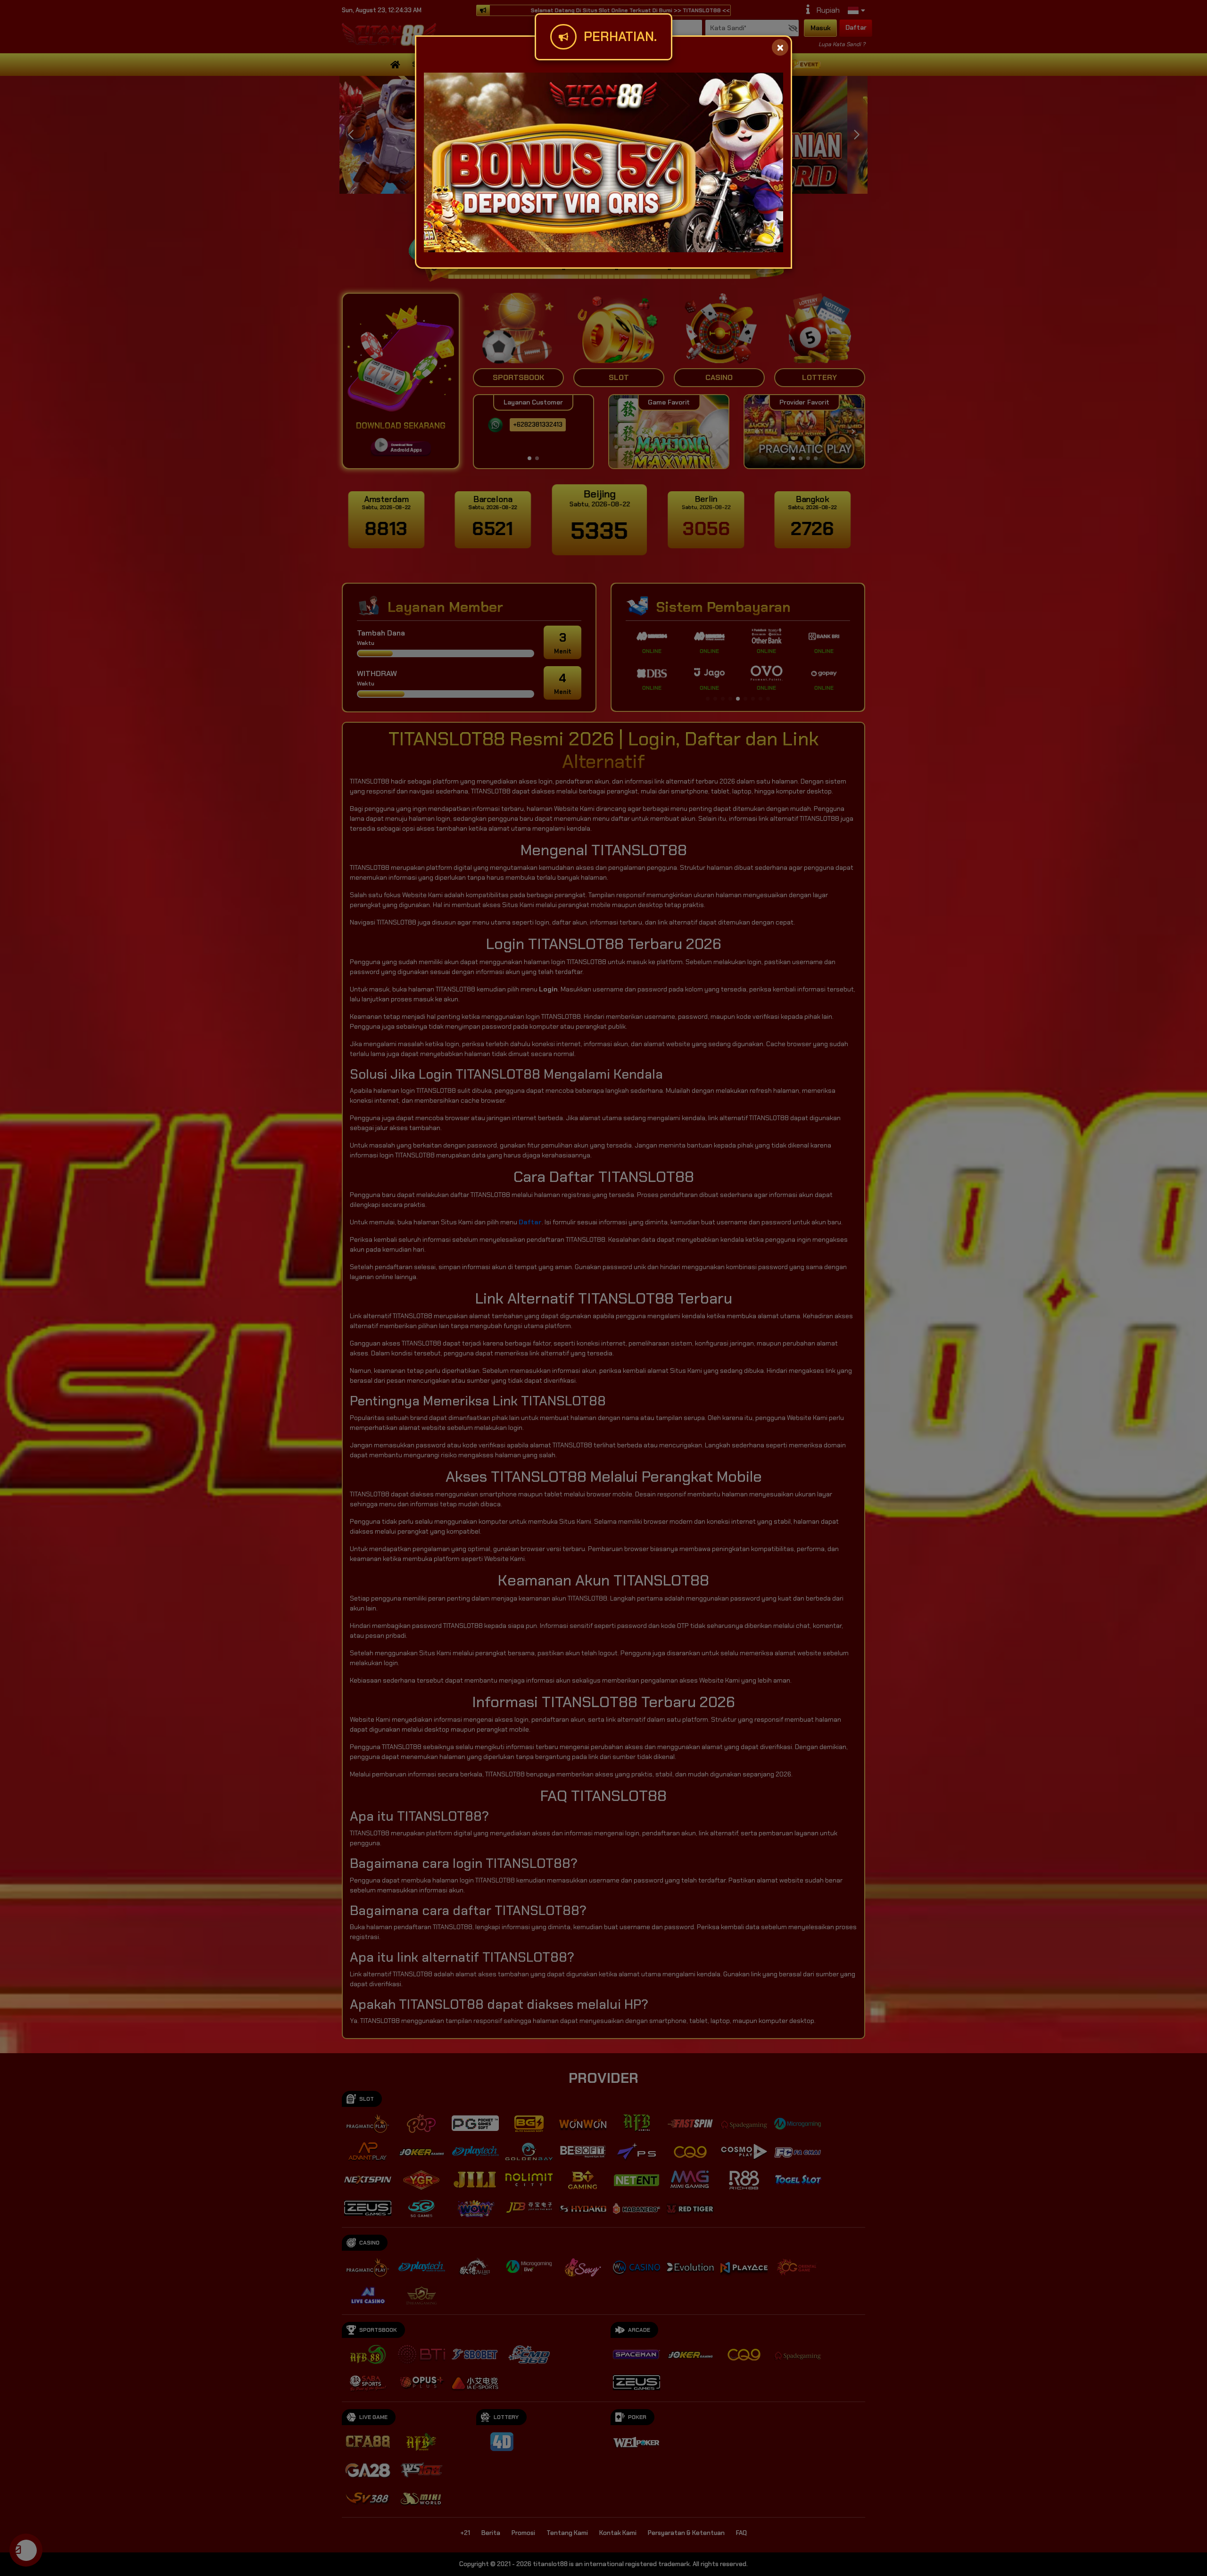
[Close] (780, 47)
